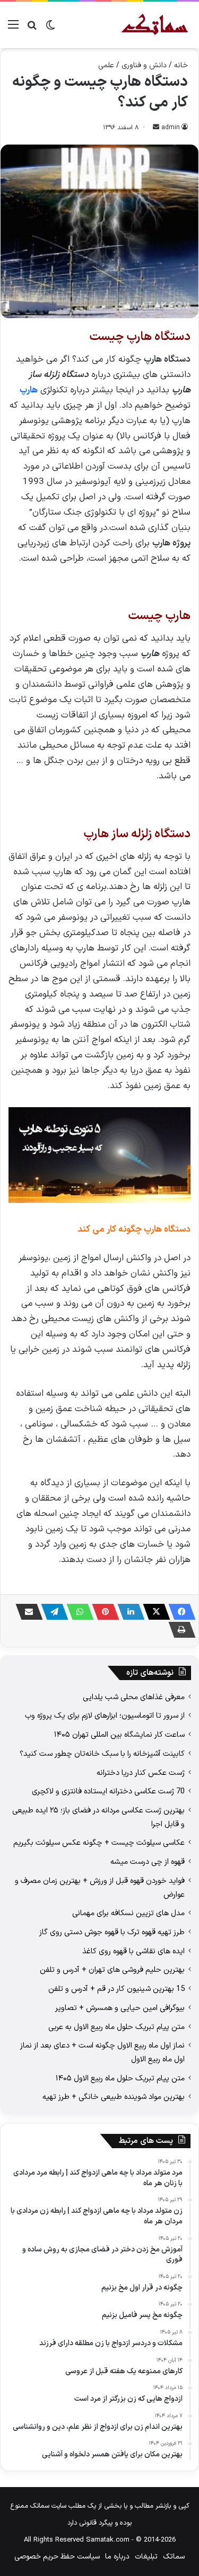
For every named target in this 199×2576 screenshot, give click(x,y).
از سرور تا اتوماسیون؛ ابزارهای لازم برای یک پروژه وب (105, 1716)
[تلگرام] (51, 1612)
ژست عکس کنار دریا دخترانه (141, 1773)
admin (171, 128)
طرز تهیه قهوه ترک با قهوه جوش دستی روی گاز (112, 1932)
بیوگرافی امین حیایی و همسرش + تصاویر (120, 2008)
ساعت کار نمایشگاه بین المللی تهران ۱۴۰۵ (119, 1735)
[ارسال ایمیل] (156, 128)
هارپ (29, 390)
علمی (106, 65)
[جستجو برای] (32, 29)
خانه (181, 65)
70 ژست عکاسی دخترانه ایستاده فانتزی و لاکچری (108, 1791)
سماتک (174, 2557)
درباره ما (117, 2557)
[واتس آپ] (77, 1612)
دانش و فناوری (144, 65)
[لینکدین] (128, 1612)
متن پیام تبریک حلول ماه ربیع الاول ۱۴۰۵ (120, 2078)
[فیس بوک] (179, 1612)
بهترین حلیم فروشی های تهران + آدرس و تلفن (112, 1970)
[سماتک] (155, 25)
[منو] (13, 29)
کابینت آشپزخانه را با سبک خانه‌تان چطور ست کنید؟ (102, 1754)
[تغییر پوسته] (50, 29)
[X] (153, 1612)
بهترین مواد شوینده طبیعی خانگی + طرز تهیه (114, 2097)
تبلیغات (146, 2557)
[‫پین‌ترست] (102, 1612)
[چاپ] (179, 1630)
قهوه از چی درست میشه (148, 1862)
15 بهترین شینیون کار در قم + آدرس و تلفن (116, 1989)
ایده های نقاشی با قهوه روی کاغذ (133, 1951)
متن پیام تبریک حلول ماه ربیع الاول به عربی (116, 2027)
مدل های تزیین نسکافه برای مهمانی (128, 1913)
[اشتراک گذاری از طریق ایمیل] (26, 1612)
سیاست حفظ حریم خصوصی (57, 2557)
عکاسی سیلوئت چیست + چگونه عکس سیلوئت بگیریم (99, 1843)
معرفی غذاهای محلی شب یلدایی (134, 1697)
